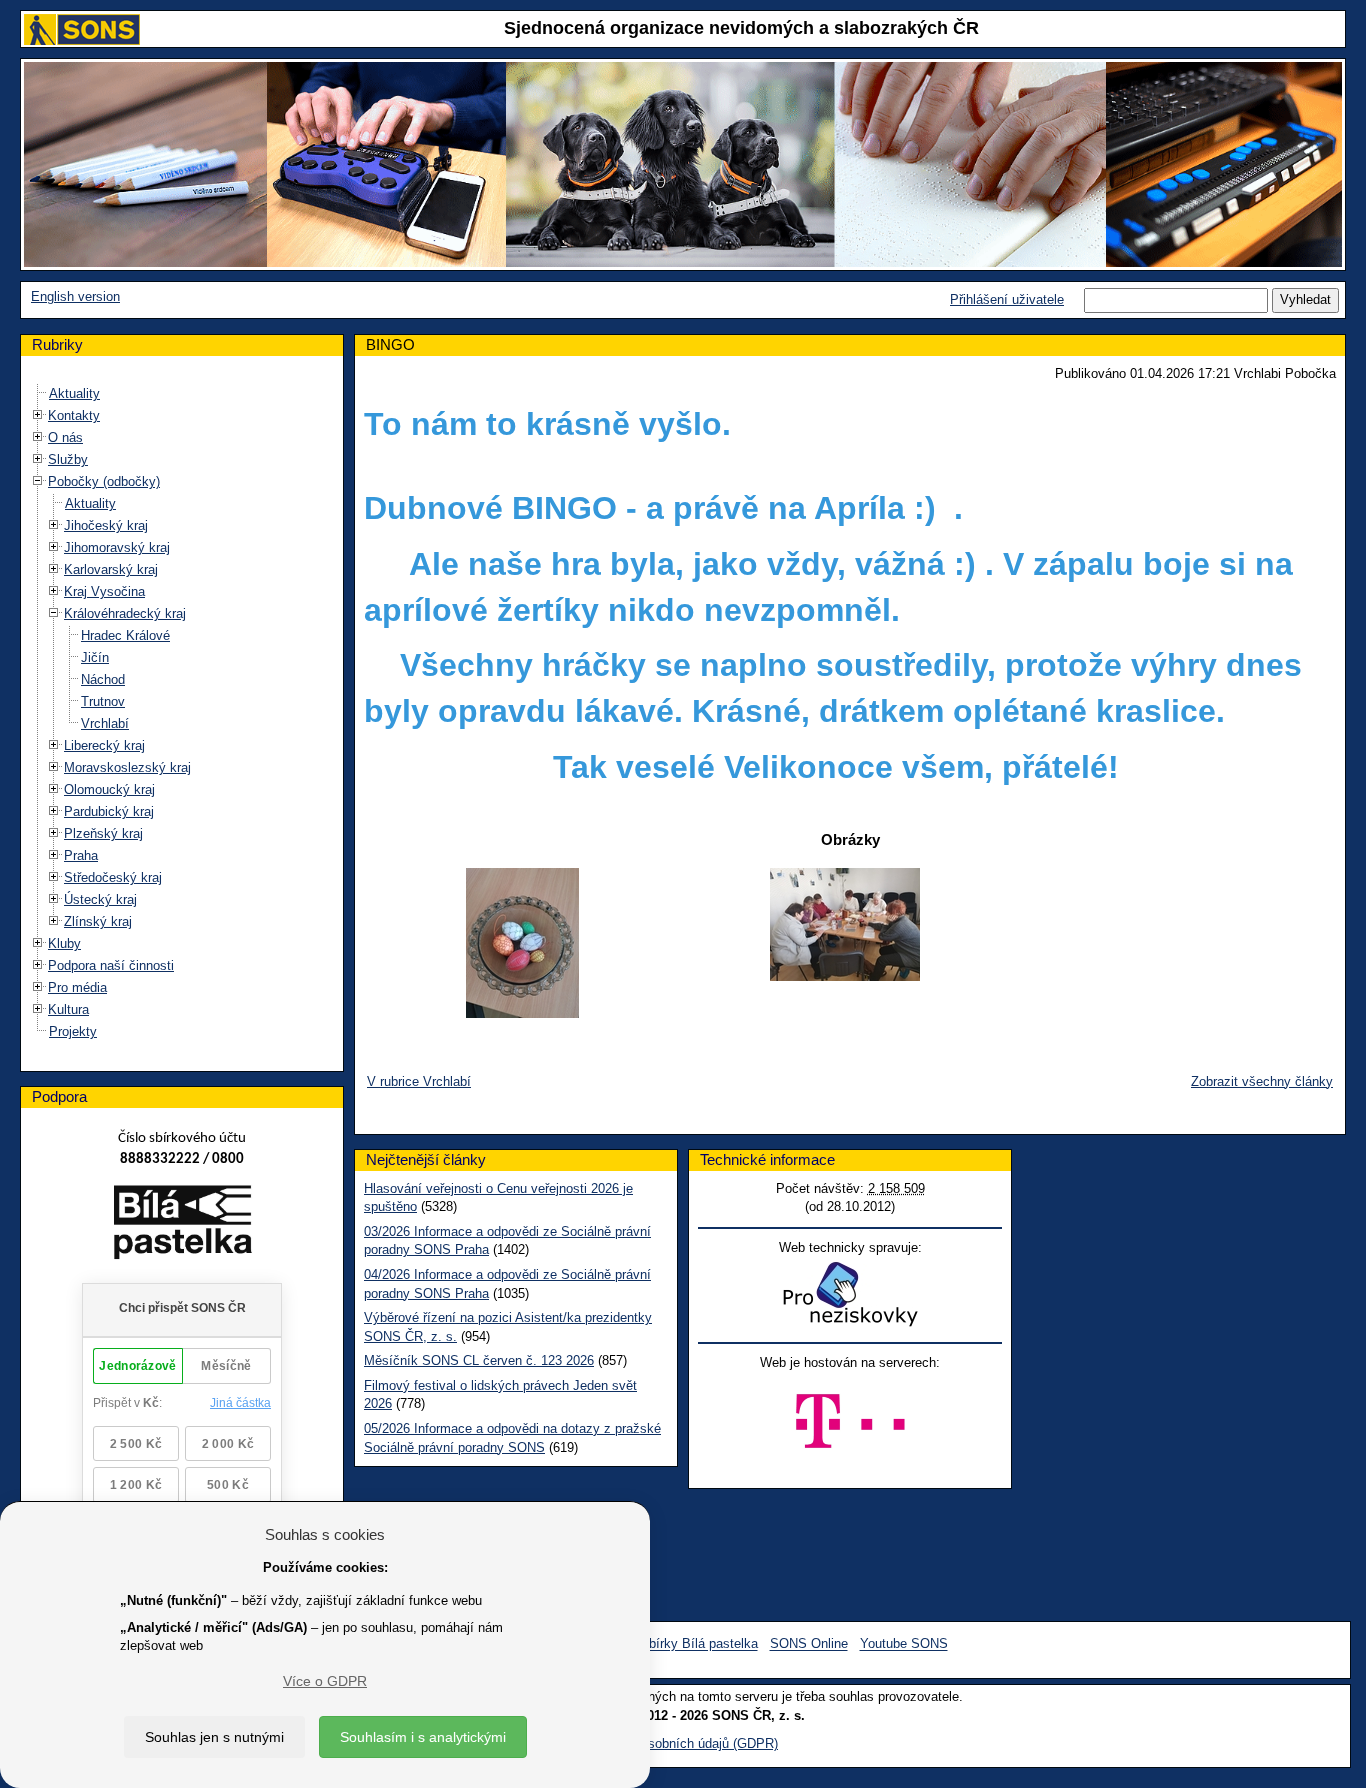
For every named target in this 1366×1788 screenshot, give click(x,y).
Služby (68, 459)
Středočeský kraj (113, 877)
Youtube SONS (904, 1644)
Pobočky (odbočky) (104, 481)
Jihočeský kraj (106, 525)
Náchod (103, 679)
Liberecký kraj (104, 745)
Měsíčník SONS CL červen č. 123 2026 (479, 1360)
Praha (81, 855)
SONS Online (809, 1644)
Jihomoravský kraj (117, 547)
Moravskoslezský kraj (127, 767)
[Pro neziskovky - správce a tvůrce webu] (850, 1293)
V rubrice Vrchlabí (419, 1081)
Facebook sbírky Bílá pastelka (669, 1644)
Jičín (95, 657)
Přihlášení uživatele (1007, 299)
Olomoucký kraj (109, 789)
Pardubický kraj (109, 811)
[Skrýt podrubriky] (38, 481)
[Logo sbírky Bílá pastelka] (182, 1226)
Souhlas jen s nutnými (214, 1737)
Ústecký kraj (100, 899)
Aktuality (74, 393)
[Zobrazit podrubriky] (38, 415)
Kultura (68, 1009)
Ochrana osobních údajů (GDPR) (683, 1743)
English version (75, 296)
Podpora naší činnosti (111, 965)
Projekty (73, 1031)
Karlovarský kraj (111, 569)
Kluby (64, 943)
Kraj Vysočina (104, 591)
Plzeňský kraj (103, 833)
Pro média (77, 987)
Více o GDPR (325, 1681)
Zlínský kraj (98, 921)
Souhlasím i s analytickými (423, 1737)
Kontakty (74, 415)
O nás (65, 437)
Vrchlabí (105, 723)
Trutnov (103, 701)
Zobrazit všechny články (1262, 1081)
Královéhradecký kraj (125, 613)
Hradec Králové (125, 635)
